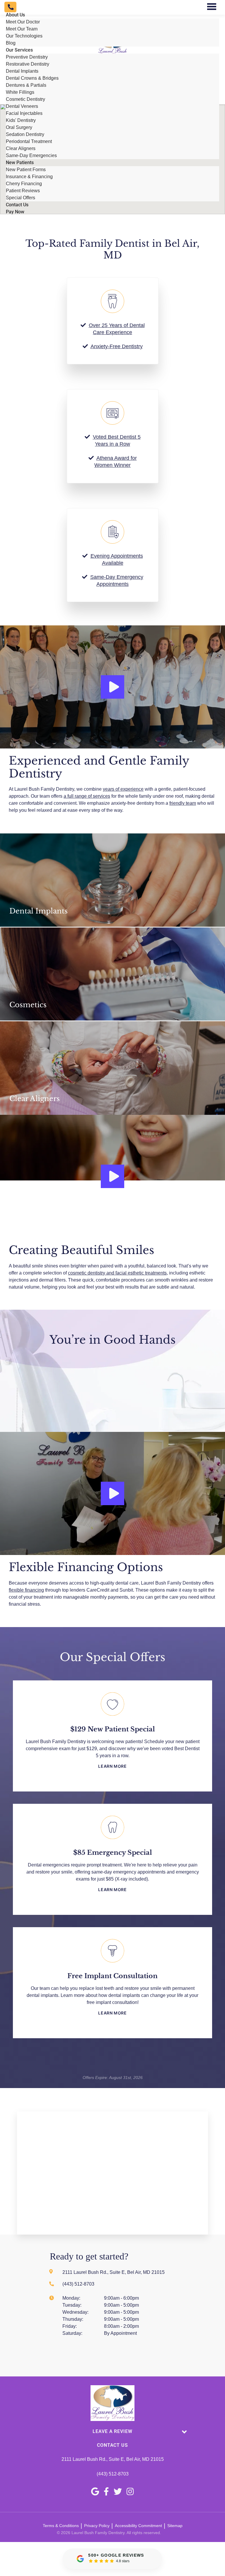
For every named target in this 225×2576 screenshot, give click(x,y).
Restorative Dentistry (28, 64)
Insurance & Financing (29, 177)
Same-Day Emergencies (31, 155)
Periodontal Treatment (29, 141)
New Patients (20, 163)
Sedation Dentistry (25, 134)
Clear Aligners (21, 148)
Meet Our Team (22, 29)
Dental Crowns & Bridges (32, 78)
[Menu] (212, 7)
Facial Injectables (24, 113)
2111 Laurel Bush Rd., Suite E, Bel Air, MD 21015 (113, 2459)
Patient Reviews (23, 191)
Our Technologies (24, 36)
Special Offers (21, 198)
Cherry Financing (24, 184)
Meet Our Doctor (23, 22)
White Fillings (20, 92)
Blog (11, 43)
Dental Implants (22, 71)
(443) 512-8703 (113, 2474)
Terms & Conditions (61, 2526)
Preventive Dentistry (27, 57)
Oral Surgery (19, 127)
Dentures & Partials (26, 85)
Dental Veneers (22, 106)
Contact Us (17, 205)
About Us (15, 15)
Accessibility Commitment (138, 2526)
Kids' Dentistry (21, 120)
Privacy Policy (97, 2526)
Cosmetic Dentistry (25, 99)
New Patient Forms (26, 170)
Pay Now (15, 212)
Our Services (19, 50)
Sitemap (175, 2526)
